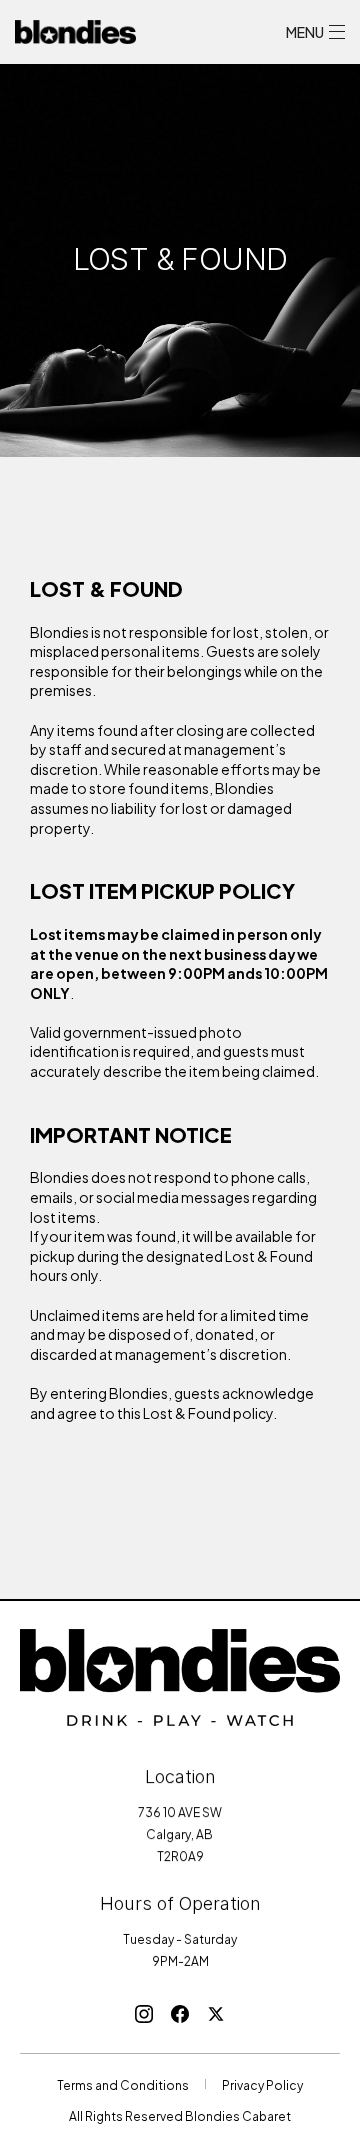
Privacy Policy (262, 2084)
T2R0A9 (180, 1855)
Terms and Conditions (123, 2084)
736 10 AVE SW (180, 1811)
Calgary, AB (180, 1833)
